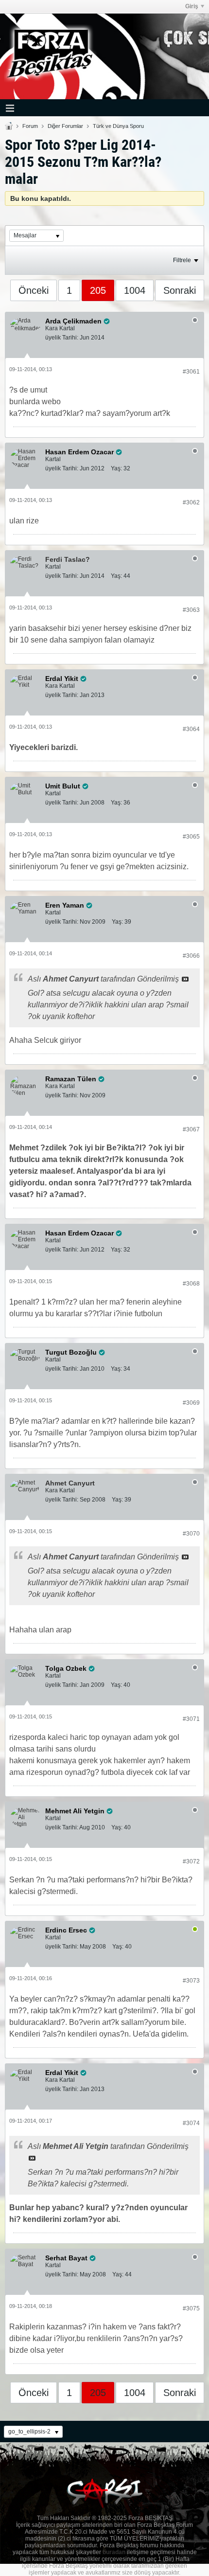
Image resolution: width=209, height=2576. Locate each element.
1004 (135, 290)
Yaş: (116, 468)
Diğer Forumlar (65, 126)
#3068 (191, 1284)
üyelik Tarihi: (62, 338)
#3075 (191, 2308)
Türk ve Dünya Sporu (118, 126)
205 (98, 290)
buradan (114, 2552)
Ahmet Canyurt (70, 1483)
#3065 (191, 837)
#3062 (191, 502)
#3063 (191, 610)
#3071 (191, 1719)
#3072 (191, 1861)
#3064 (191, 729)
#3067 (191, 1129)
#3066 (191, 956)
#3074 (191, 2123)
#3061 (191, 372)
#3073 (191, 1981)
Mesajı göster (185, 979)
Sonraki (180, 290)
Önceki (34, 290)
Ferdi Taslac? (68, 559)
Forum (30, 126)
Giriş (192, 6)
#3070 (191, 1534)
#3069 (191, 1403)
